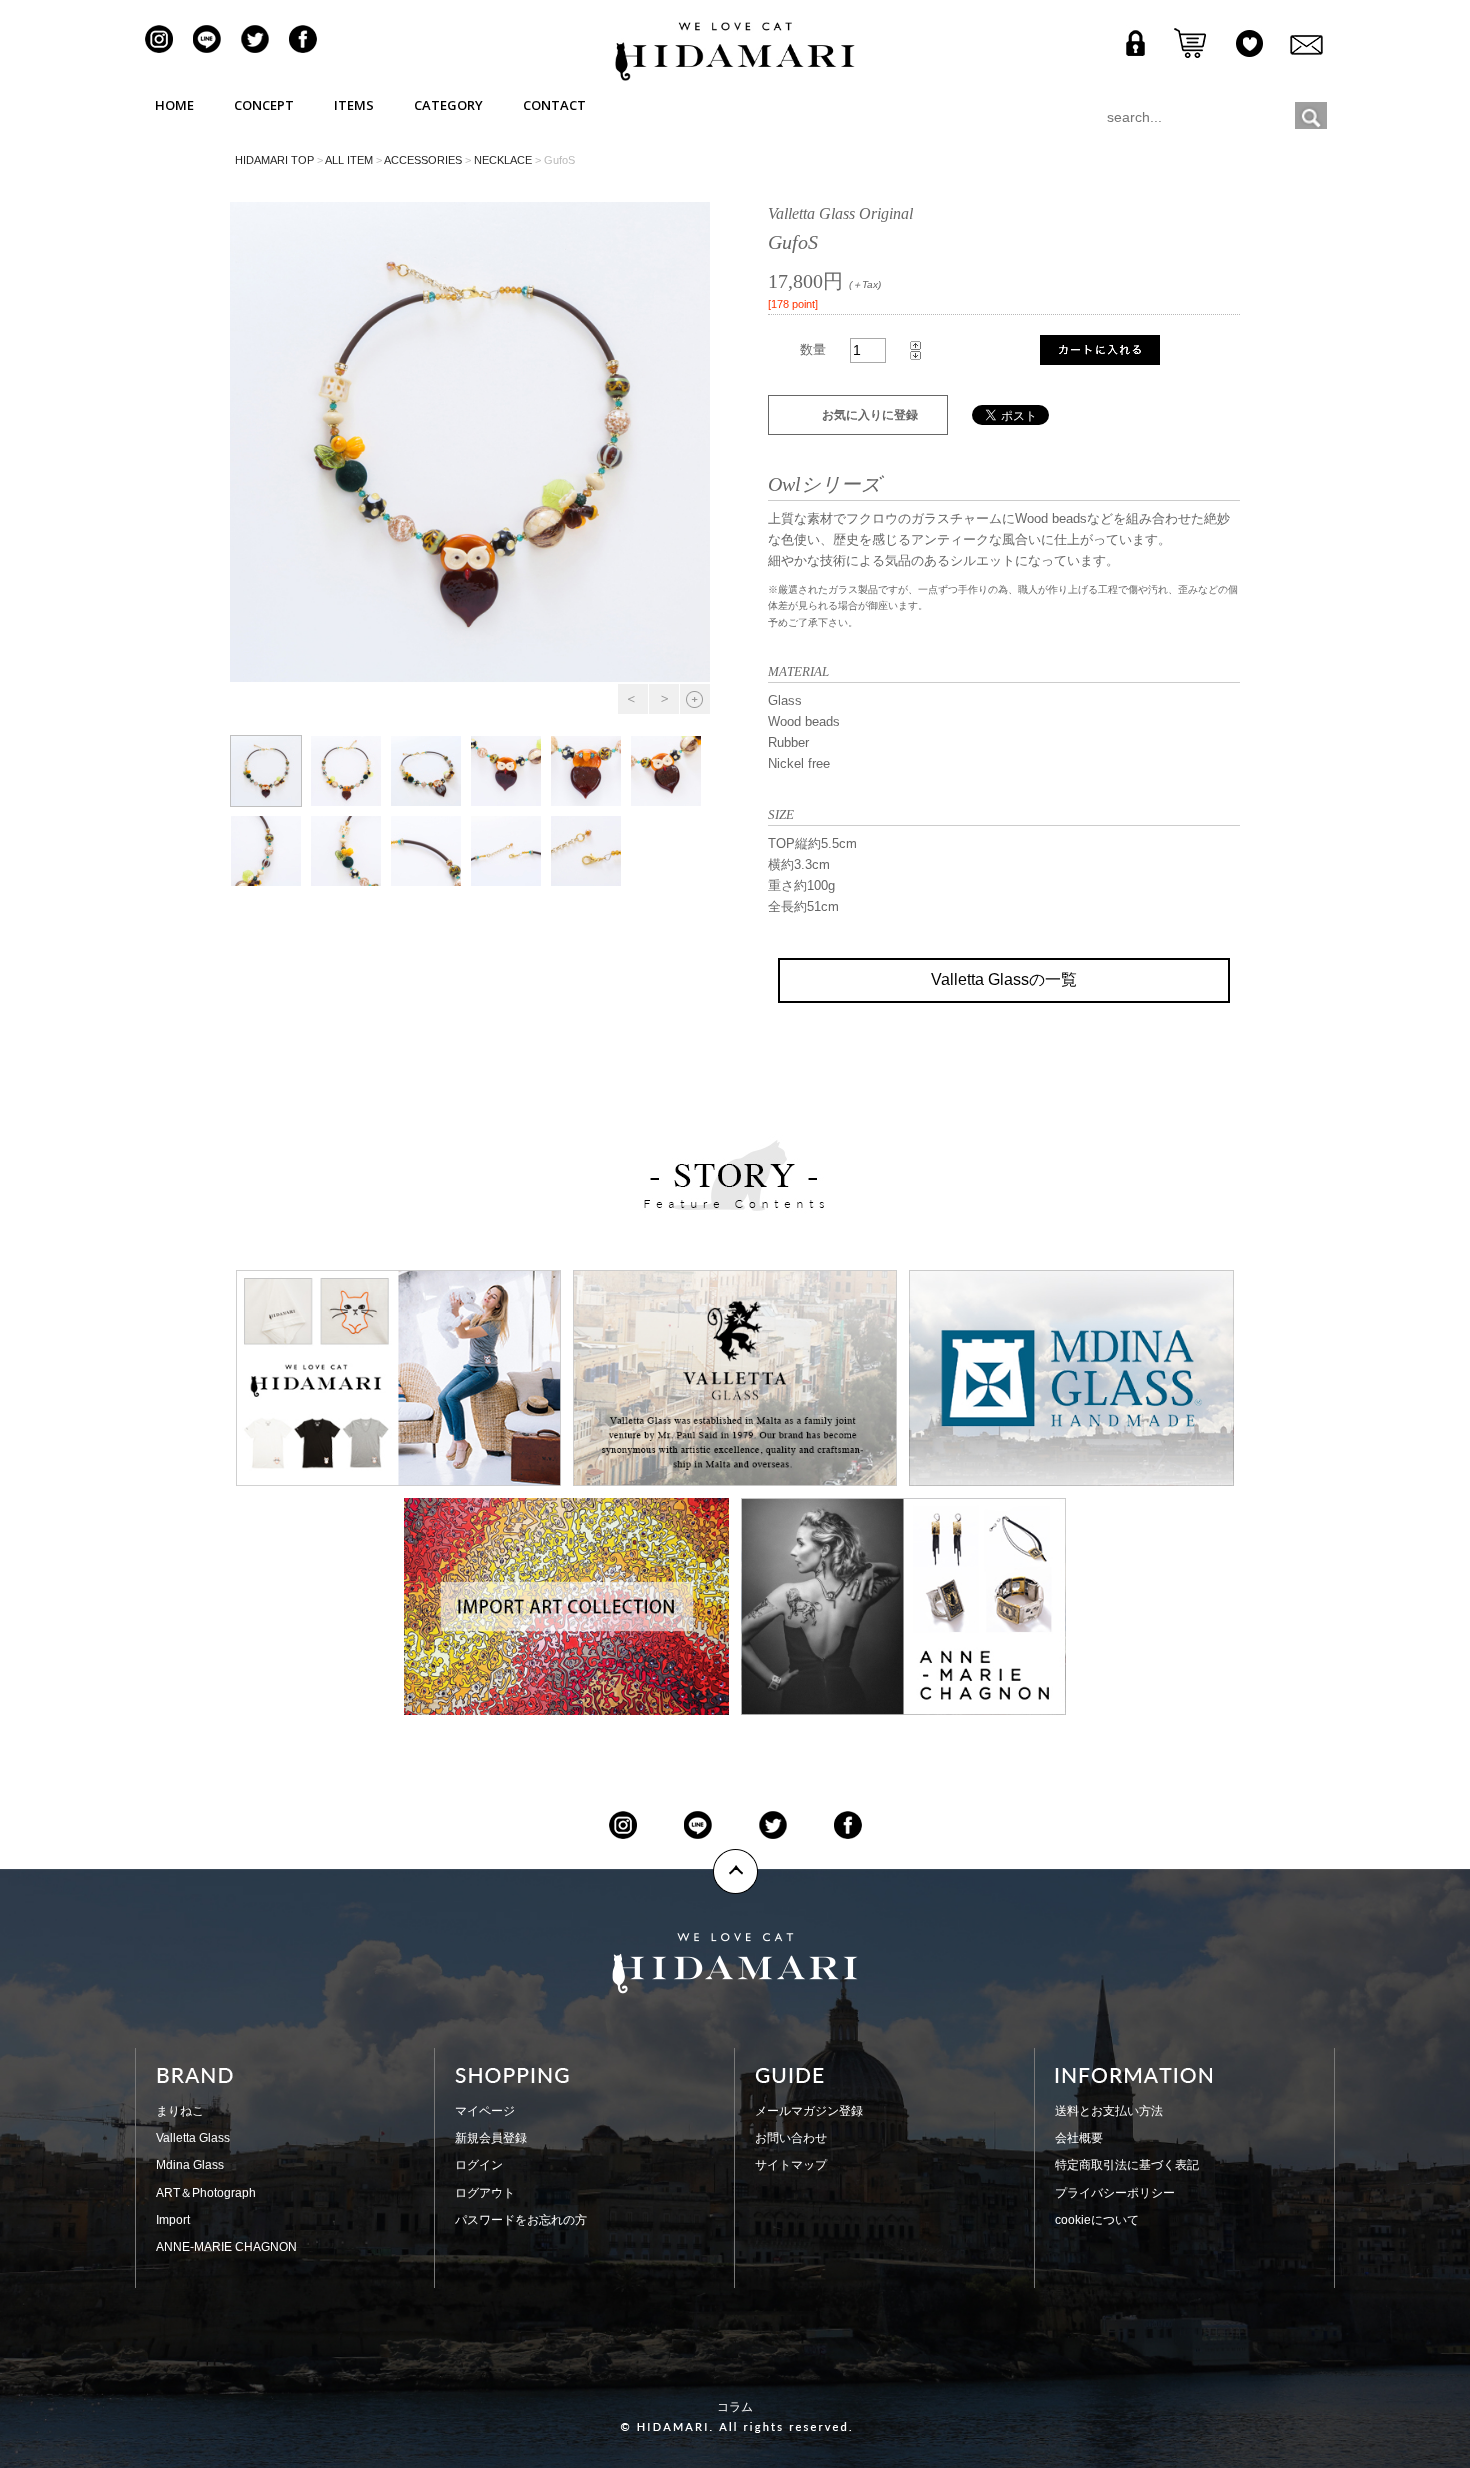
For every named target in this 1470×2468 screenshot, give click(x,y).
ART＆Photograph (206, 2193)
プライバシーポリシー (1115, 2193)
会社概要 (1079, 2138)
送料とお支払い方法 (1109, 2111)
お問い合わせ (791, 2138)
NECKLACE (503, 160)
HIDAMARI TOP (274, 160)
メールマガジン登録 (809, 2111)
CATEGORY (448, 105)
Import (173, 2220)
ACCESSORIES (423, 160)
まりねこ (180, 2111)
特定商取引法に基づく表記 (1127, 2165)
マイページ (485, 2111)
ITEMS (354, 105)
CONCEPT (264, 105)
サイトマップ (791, 2165)
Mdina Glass (190, 2165)
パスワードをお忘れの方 (521, 2220)
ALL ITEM (349, 160)
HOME (174, 105)
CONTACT (554, 105)
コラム (735, 2407)
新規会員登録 (491, 2138)
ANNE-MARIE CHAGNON (226, 2247)
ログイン (479, 2165)
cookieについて (1097, 2220)
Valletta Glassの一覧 (1004, 979)
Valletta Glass (193, 2138)
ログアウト (485, 2193)
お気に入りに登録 (870, 415)
